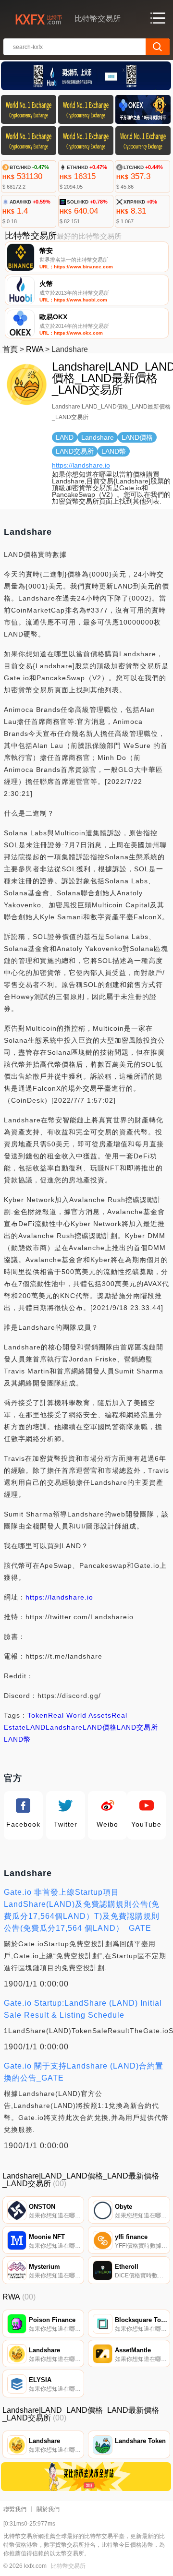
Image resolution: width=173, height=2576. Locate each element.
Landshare (64, 1727)
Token (38, 1715)
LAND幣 (17, 1739)
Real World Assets (80, 1715)
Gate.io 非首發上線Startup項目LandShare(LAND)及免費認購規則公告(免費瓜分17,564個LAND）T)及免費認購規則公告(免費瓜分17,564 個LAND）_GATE (82, 1910)
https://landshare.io (81, 465)
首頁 (10, 349)
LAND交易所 (137, 1727)
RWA (35, 349)
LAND (36, 1727)
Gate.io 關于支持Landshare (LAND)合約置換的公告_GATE (84, 2072)
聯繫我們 (15, 2509)
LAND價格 (100, 1727)
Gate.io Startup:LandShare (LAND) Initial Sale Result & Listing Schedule (83, 2009)
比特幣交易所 (68, 2566)
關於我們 (48, 2509)
